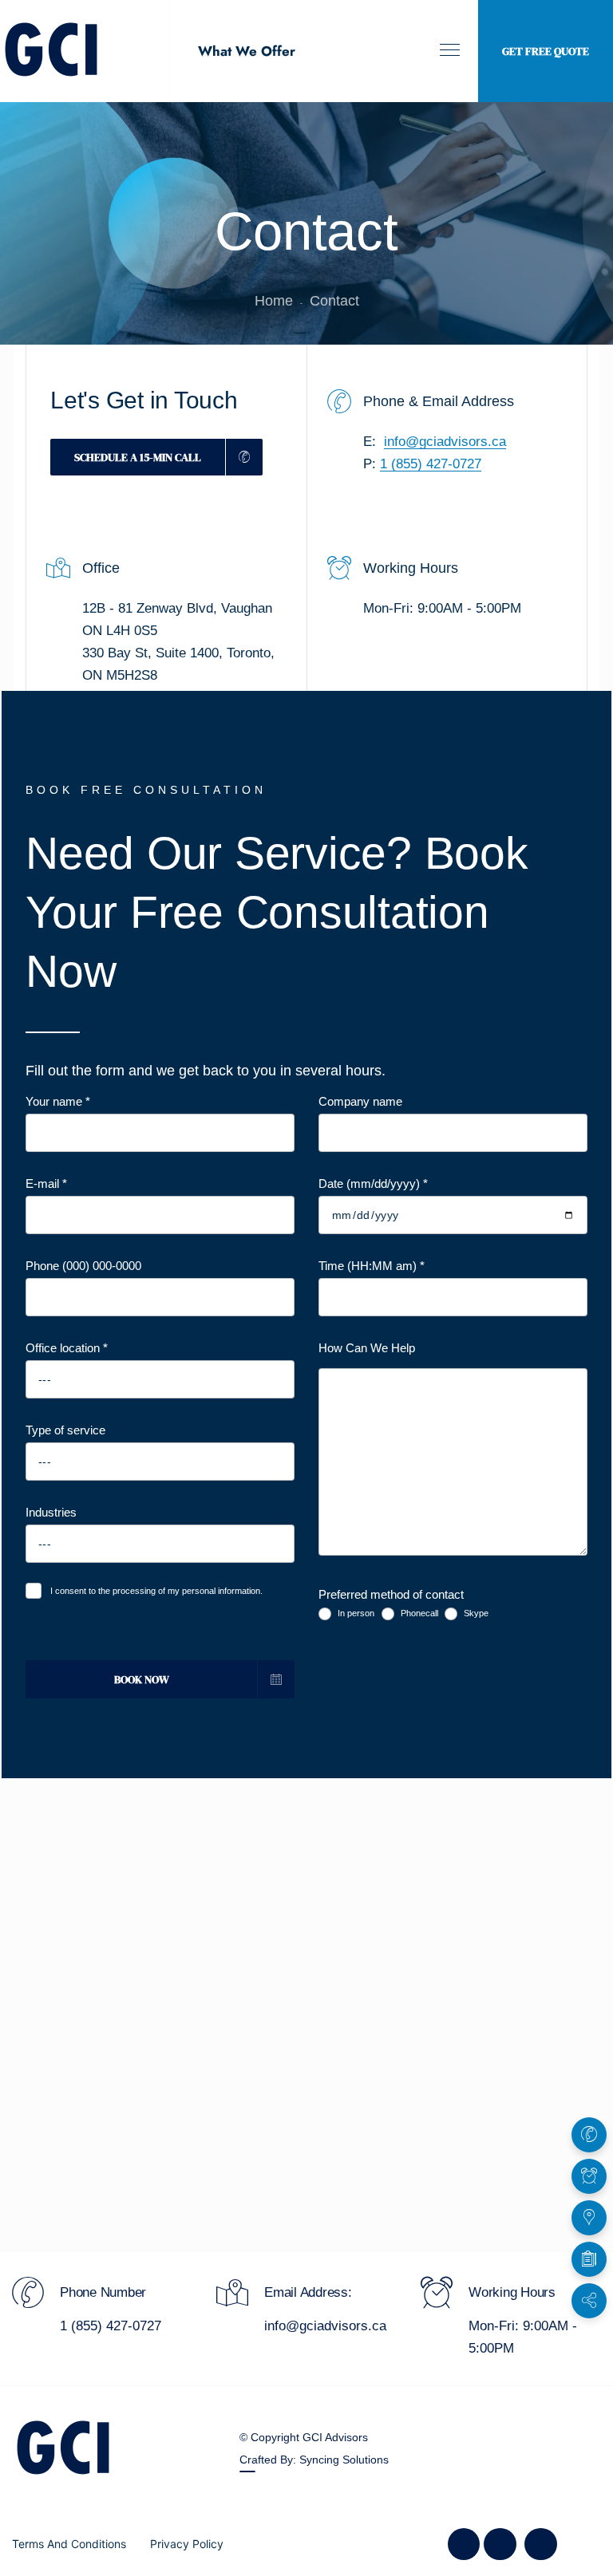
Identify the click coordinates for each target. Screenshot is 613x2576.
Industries (51, 1512)
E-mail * (46, 1183)
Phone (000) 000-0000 (83, 1266)
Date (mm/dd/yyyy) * (373, 1183)
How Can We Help (367, 1348)
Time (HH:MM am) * (372, 1266)
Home (274, 301)
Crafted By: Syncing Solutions (314, 2460)
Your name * (58, 1101)
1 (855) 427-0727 (431, 464)
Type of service (65, 1430)
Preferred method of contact (391, 1594)
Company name (360, 1101)
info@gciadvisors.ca (445, 442)
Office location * (67, 1348)
